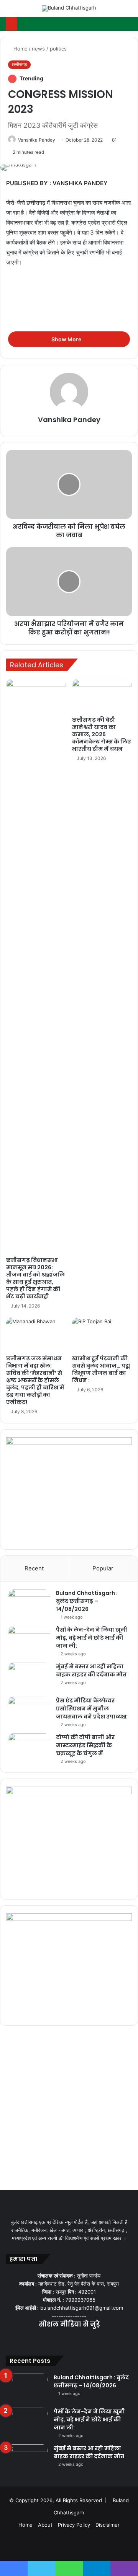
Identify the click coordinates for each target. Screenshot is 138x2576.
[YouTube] (69, 2340)
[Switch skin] (115, 11)
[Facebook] (51, 2340)
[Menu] (10, 11)
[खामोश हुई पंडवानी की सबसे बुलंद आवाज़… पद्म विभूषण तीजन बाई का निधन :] (102, 1334)
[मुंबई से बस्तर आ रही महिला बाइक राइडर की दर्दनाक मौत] (29, 1677)
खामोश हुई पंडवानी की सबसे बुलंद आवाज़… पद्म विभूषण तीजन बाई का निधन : (101, 1369)
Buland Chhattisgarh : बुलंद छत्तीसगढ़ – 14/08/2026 (87, 1601)
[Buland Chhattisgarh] (69, 8)
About (45, 2525)
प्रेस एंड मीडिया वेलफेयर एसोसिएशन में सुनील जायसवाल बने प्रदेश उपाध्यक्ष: (92, 1709)
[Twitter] (60, 2340)
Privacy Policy (74, 2525)
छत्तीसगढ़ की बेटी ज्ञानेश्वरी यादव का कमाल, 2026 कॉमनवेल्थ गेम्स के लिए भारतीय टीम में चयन (102, 734)
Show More (67, 339)
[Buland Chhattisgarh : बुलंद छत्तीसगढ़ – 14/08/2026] (29, 1603)
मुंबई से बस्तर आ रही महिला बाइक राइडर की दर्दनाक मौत (91, 1670)
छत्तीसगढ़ (19, 64)
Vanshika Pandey (37, 140)
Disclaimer (108, 2525)
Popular (103, 1568)
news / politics (49, 49)
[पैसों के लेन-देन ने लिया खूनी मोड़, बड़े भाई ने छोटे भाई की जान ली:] (29, 1640)
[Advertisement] (69, 329)
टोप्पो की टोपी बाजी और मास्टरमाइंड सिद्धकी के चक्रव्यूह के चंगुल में (85, 1745)
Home (20, 49)
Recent (34, 1568)
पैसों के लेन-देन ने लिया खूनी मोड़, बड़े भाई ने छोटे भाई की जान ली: (92, 1638)
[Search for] (128, 11)
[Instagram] (78, 2340)
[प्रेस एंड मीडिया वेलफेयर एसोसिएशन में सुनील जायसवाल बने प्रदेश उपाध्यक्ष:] (29, 1711)
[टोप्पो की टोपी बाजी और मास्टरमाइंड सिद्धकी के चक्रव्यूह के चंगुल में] (29, 1748)
